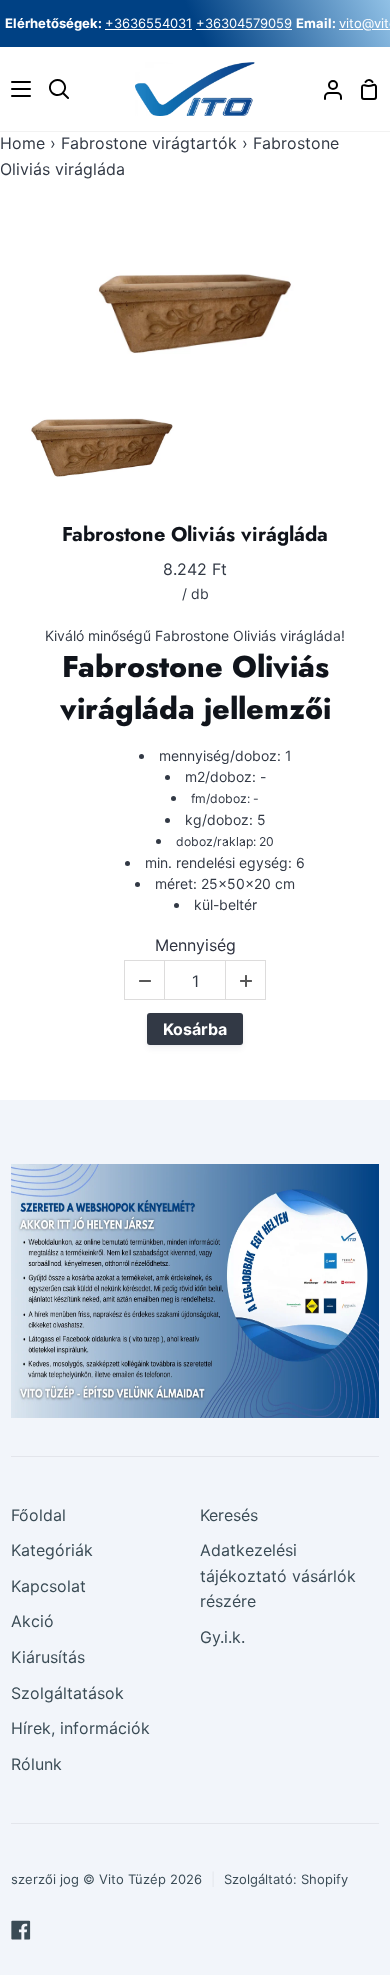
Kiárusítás (48, 1657)
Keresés (229, 1515)
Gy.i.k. (222, 1637)
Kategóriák (52, 1550)
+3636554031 (148, 23)
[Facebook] (21, 1930)
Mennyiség (195, 945)
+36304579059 (244, 23)
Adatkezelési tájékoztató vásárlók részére (278, 1575)
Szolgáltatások (67, 1693)
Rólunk (36, 1764)
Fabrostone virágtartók (149, 143)
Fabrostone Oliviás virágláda (195, 535)
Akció (32, 1621)
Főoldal (38, 1515)
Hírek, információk (80, 1728)
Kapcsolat (48, 1586)
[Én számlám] (325, 89)
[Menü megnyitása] (16, 89)
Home (22, 143)
